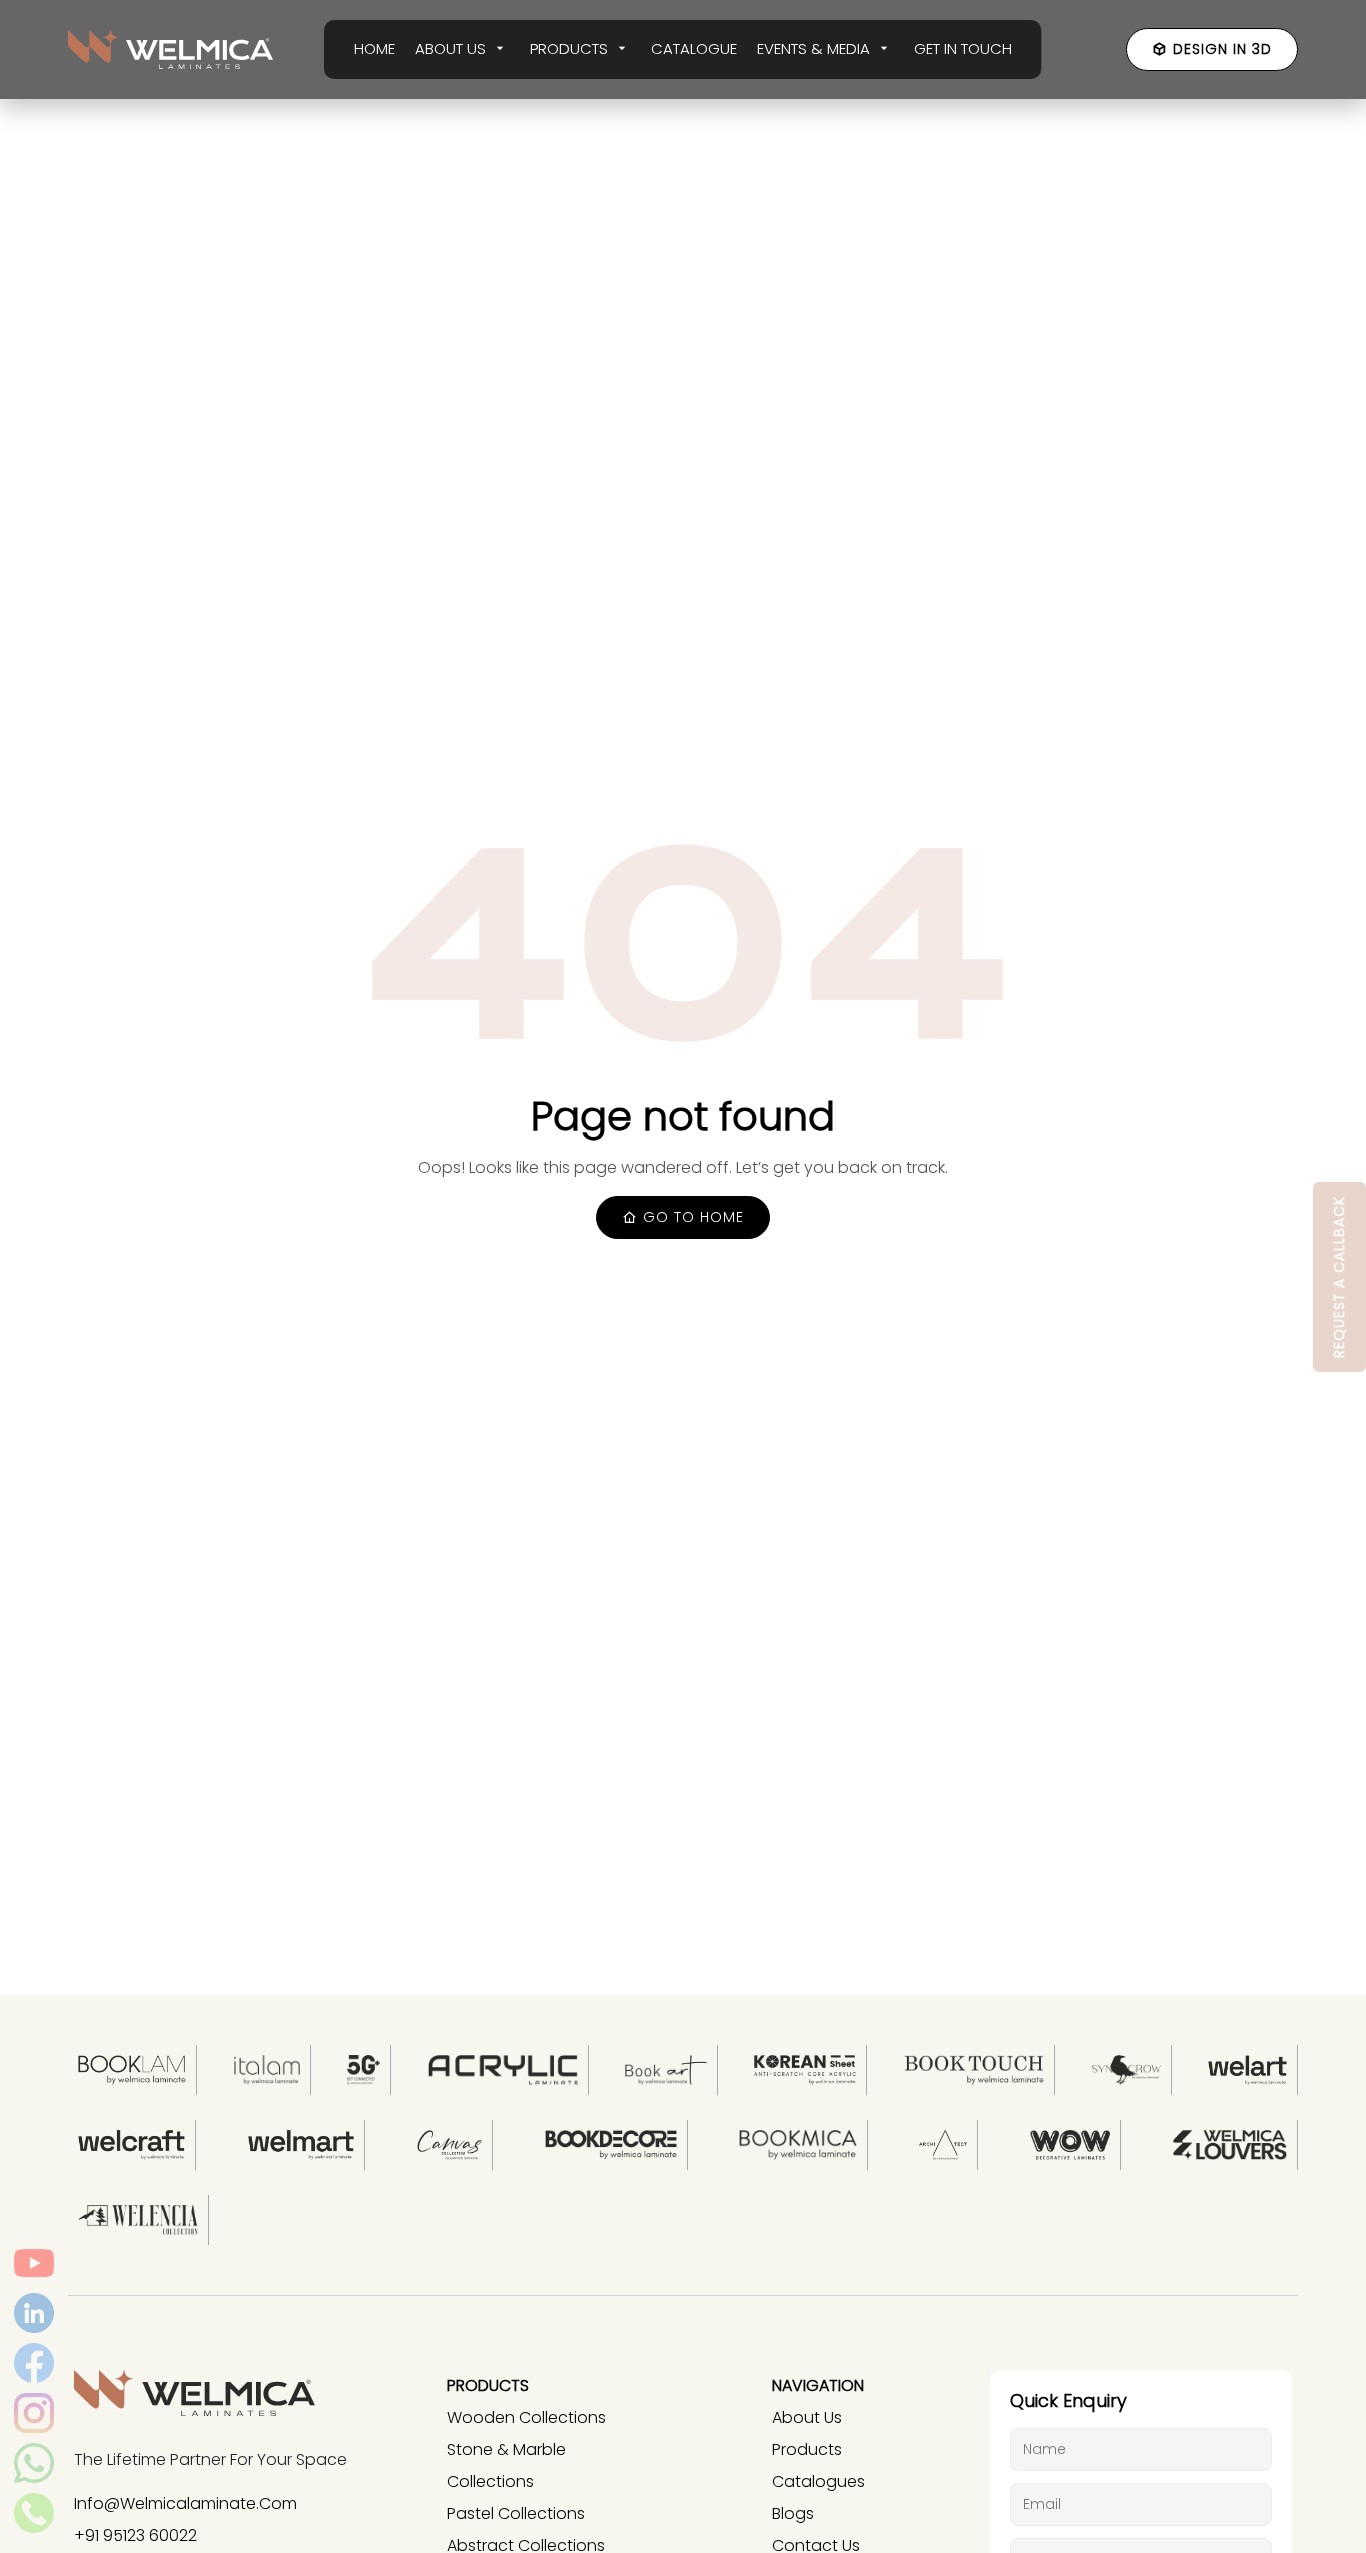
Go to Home (691, 1217)
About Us (807, 2417)
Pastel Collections (516, 2513)
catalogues (818, 2481)
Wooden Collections (526, 2417)
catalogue (694, 48)
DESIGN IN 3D (1222, 49)
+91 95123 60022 (135, 2535)
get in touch (963, 48)
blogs (793, 2513)
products (807, 2449)
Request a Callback (1339, 1277)
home (374, 48)
